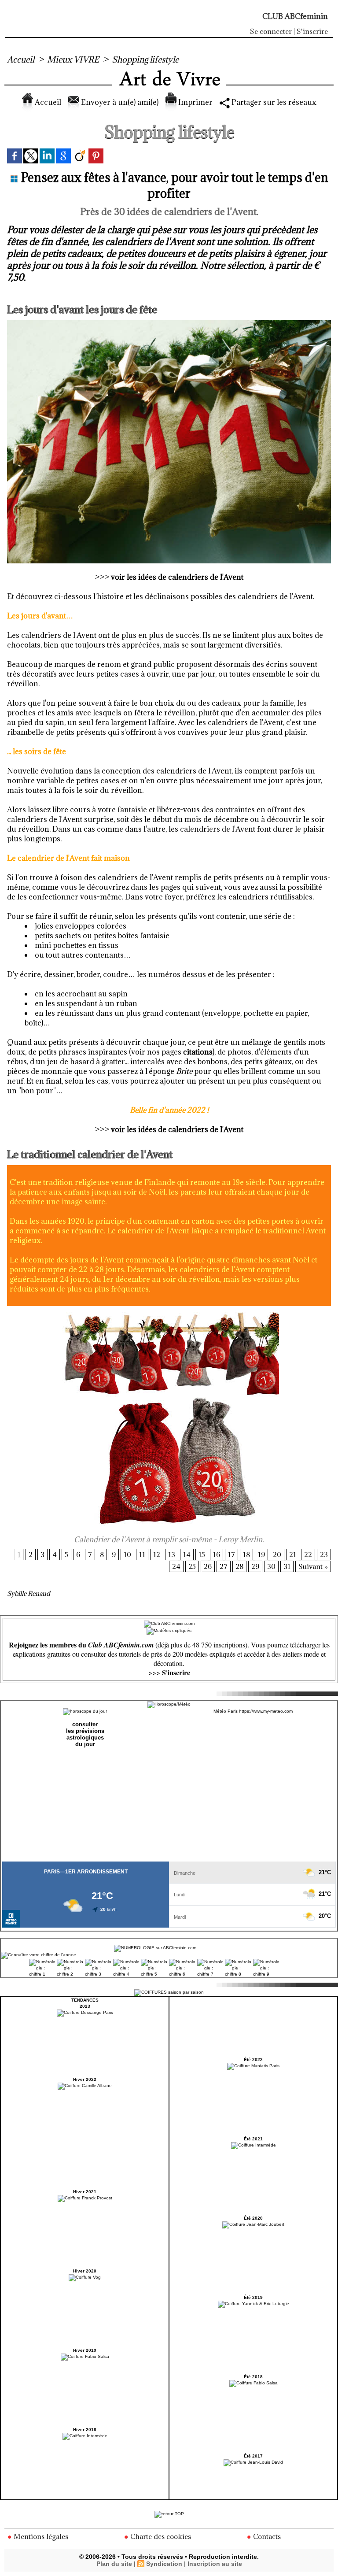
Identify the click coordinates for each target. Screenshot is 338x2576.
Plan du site (114, 2564)
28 (239, 1566)
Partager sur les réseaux (273, 102)
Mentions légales (40, 2536)
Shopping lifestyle (145, 59)
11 (142, 1554)
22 (308, 1554)
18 (246, 1554)
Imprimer (195, 102)
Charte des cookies (160, 2536)
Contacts (266, 2536)
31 (287, 1566)
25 (192, 1566)
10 (127, 1554)
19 (261, 1554)
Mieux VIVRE (73, 59)
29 (255, 1566)
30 (271, 1566)
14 (187, 1554)
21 (293, 1554)
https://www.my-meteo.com (266, 1711)
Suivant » (313, 1566)
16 (217, 1554)
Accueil (21, 59)
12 (157, 1554)
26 (208, 1566)
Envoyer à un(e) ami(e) (119, 102)
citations (198, 1052)
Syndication (164, 2564)
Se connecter (271, 31)
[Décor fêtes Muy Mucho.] (169, 323)
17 (231, 1554)
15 (202, 1554)
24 (176, 1566)
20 (277, 1554)
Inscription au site (215, 2564)
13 (172, 1554)
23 (324, 1554)
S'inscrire (312, 31)
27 (224, 1566)
